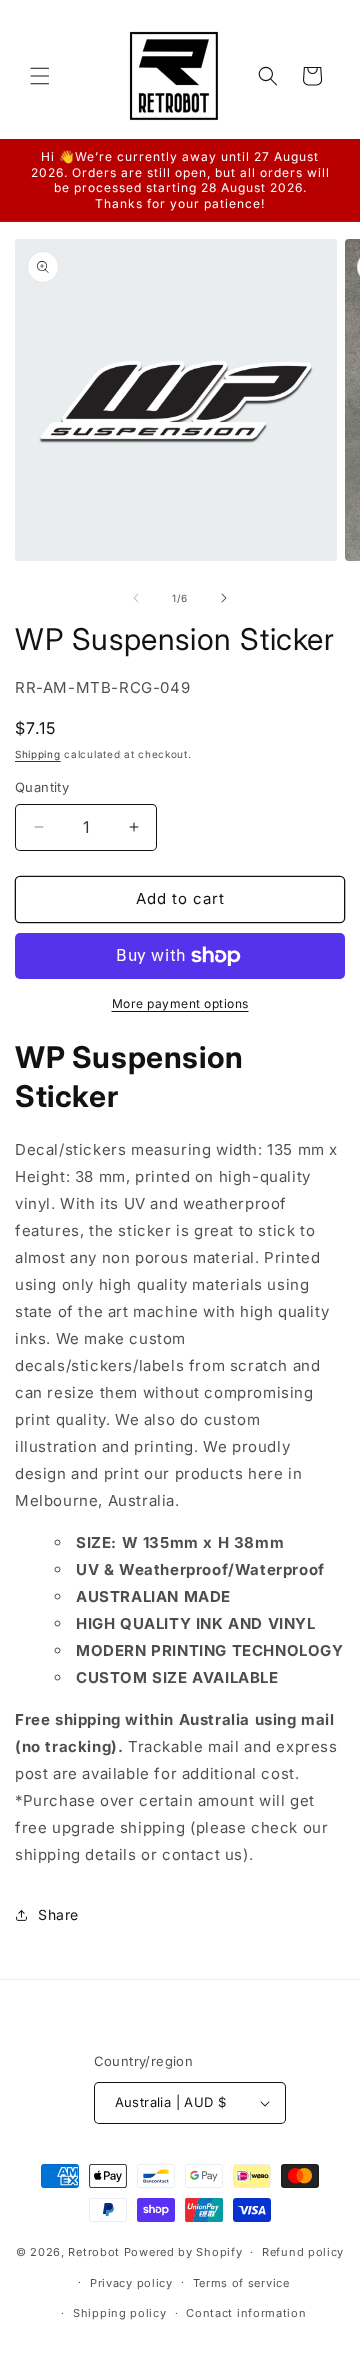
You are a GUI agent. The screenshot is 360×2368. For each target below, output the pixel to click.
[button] (40, 76)
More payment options (180, 1003)
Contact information (246, 2313)
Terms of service (241, 2283)
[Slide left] (136, 598)
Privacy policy (131, 2283)
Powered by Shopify (183, 2252)
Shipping (38, 754)
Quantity (42, 787)
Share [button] (58, 1914)
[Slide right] (224, 598)
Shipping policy (120, 2313)
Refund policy (303, 2252)
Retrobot (94, 2252)
